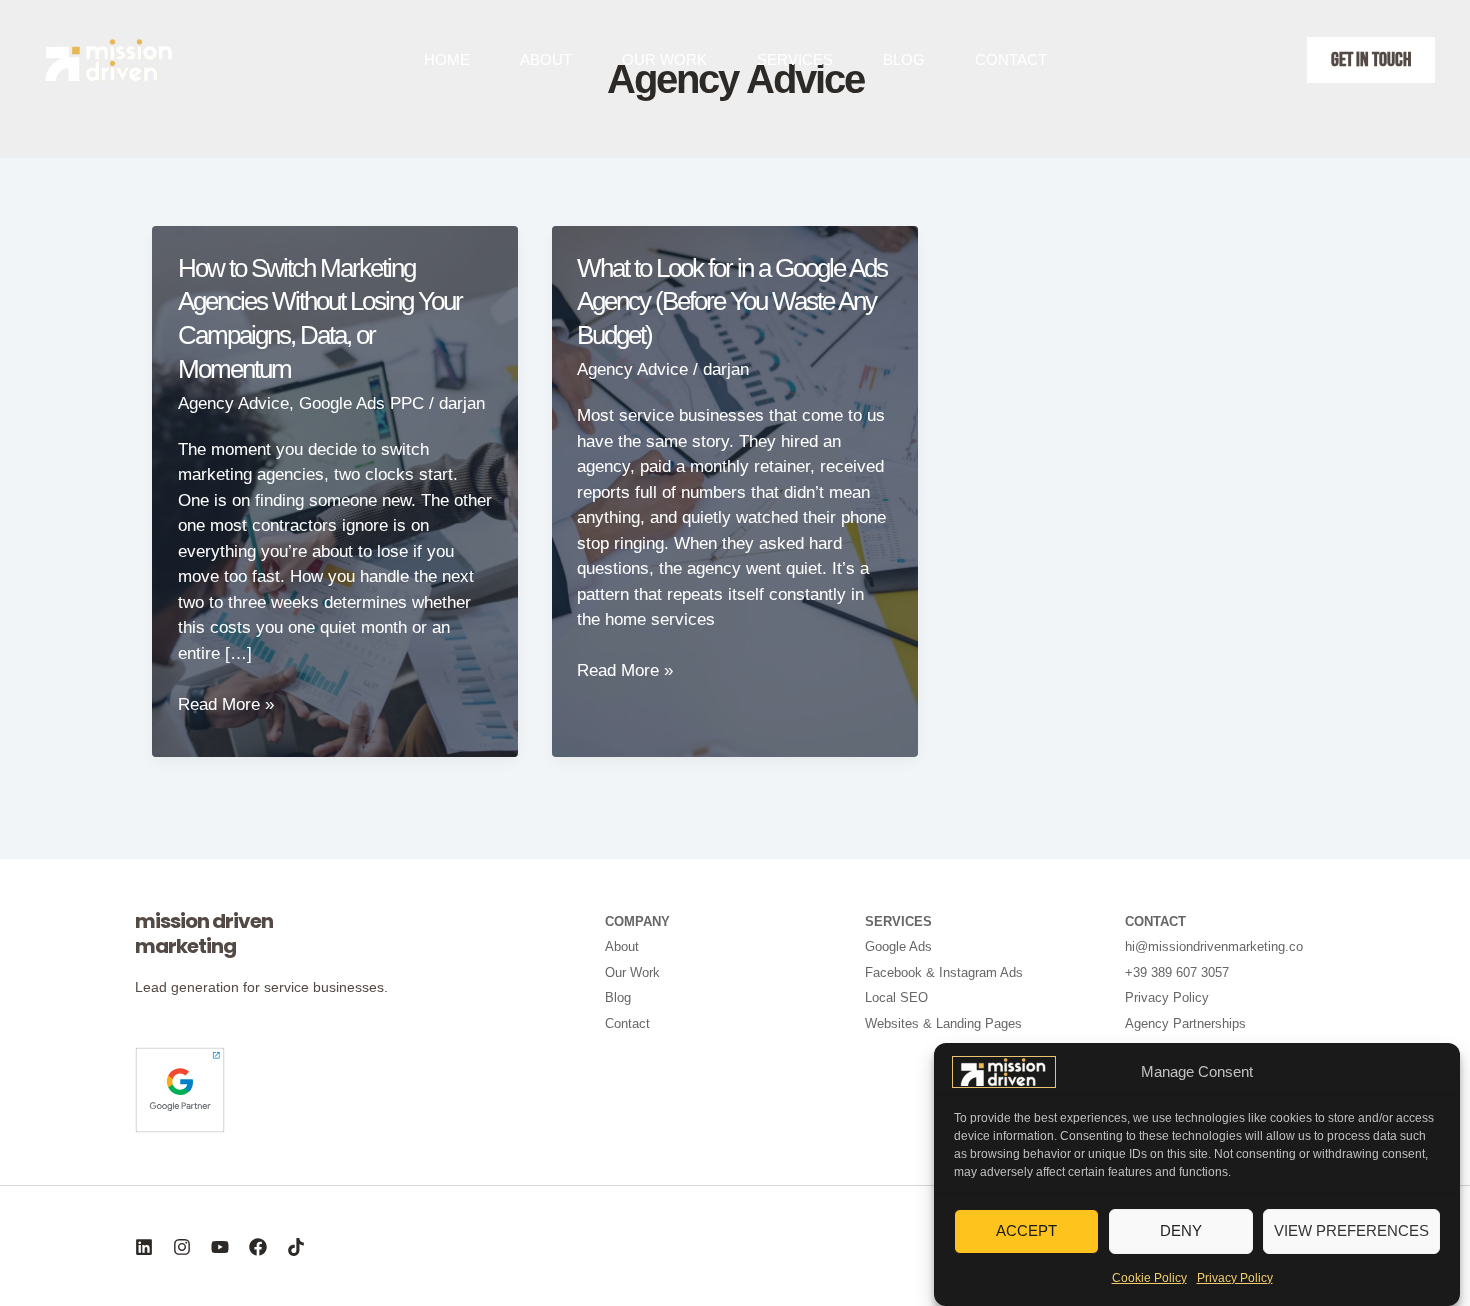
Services (795, 59)
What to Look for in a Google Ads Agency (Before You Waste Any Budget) (732, 302)
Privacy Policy (1235, 1278)
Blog (904, 59)
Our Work (664, 59)
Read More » (226, 706)
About (546, 59)
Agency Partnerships (1185, 1023)
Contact (1011, 59)
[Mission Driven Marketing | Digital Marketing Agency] (1004, 1070)
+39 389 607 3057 (1177, 972)
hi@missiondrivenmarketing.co (1214, 946)
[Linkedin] (144, 1247)
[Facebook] (258, 1247)
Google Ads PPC (361, 403)
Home (447, 59)
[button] (1371, 60)
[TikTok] (296, 1247)
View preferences (1351, 1230)
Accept (1026, 1230)
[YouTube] (220, 1247)
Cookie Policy (1149, 1278)
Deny (1181, 1230)
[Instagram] (182, 1247)
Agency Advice (233, 403)
